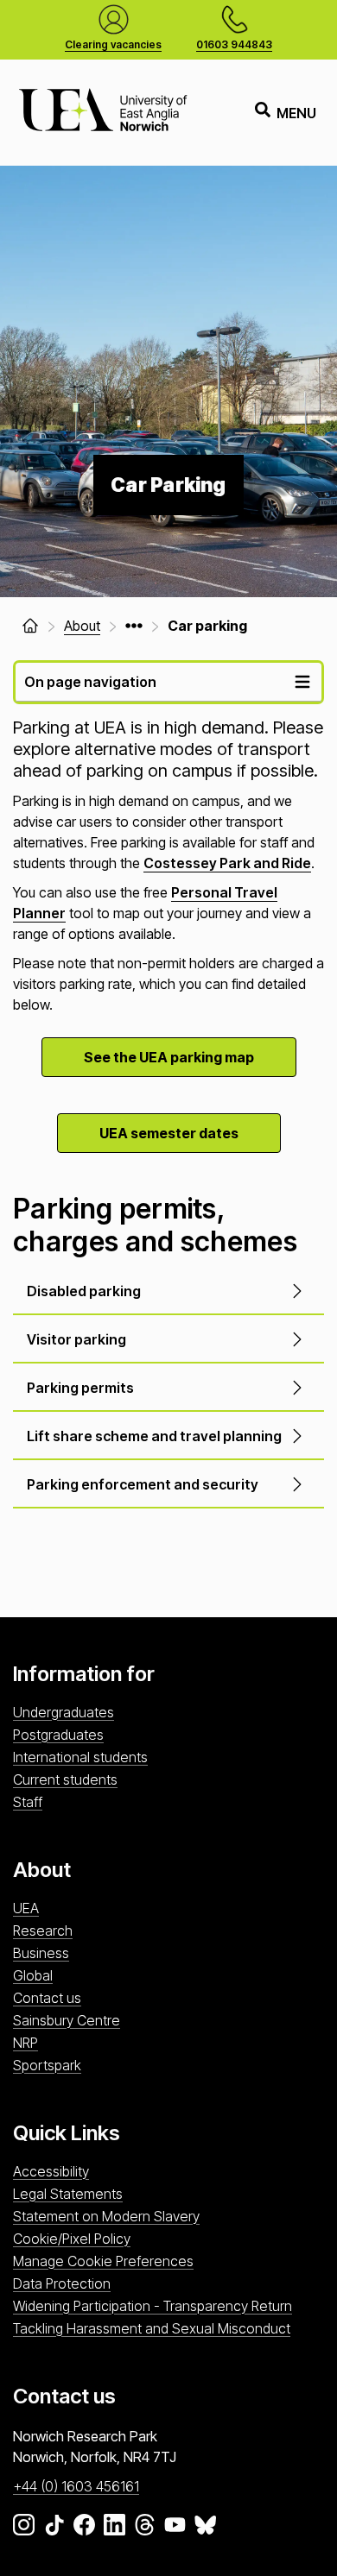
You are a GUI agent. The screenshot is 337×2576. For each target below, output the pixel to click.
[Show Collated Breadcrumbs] (134, 626)
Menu (296, 113)
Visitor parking (76, 1339)
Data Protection (62, 2283)
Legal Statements (68, 2194)
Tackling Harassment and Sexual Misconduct (152, 2328)
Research (43, 1930)
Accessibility (51, 2171)
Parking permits (80, 1388)
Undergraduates (64, 1712)
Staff (28, 1802)
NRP (25, 2043)
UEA (26, 1908)
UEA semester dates (169, 1133)
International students (80, 1757)
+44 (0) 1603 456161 (76, 2486)
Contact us (47, 1998)
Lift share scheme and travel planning (154, 1436)
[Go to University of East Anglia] (103, 113)
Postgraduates (58, 1735)
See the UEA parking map (169, 1057)
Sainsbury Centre (67, 2020)
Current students (65, 1779)
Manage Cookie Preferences (103, 2261)
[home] (30, 626)
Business (41, 1953)
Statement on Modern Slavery (106, 2216)
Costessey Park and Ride (227, 863)
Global (33, 1975)
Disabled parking (84, 1291)
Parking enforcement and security (143, 1484)
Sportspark (47, 2065)
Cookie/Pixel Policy (72, 2239)
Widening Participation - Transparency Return (153, 2306)
